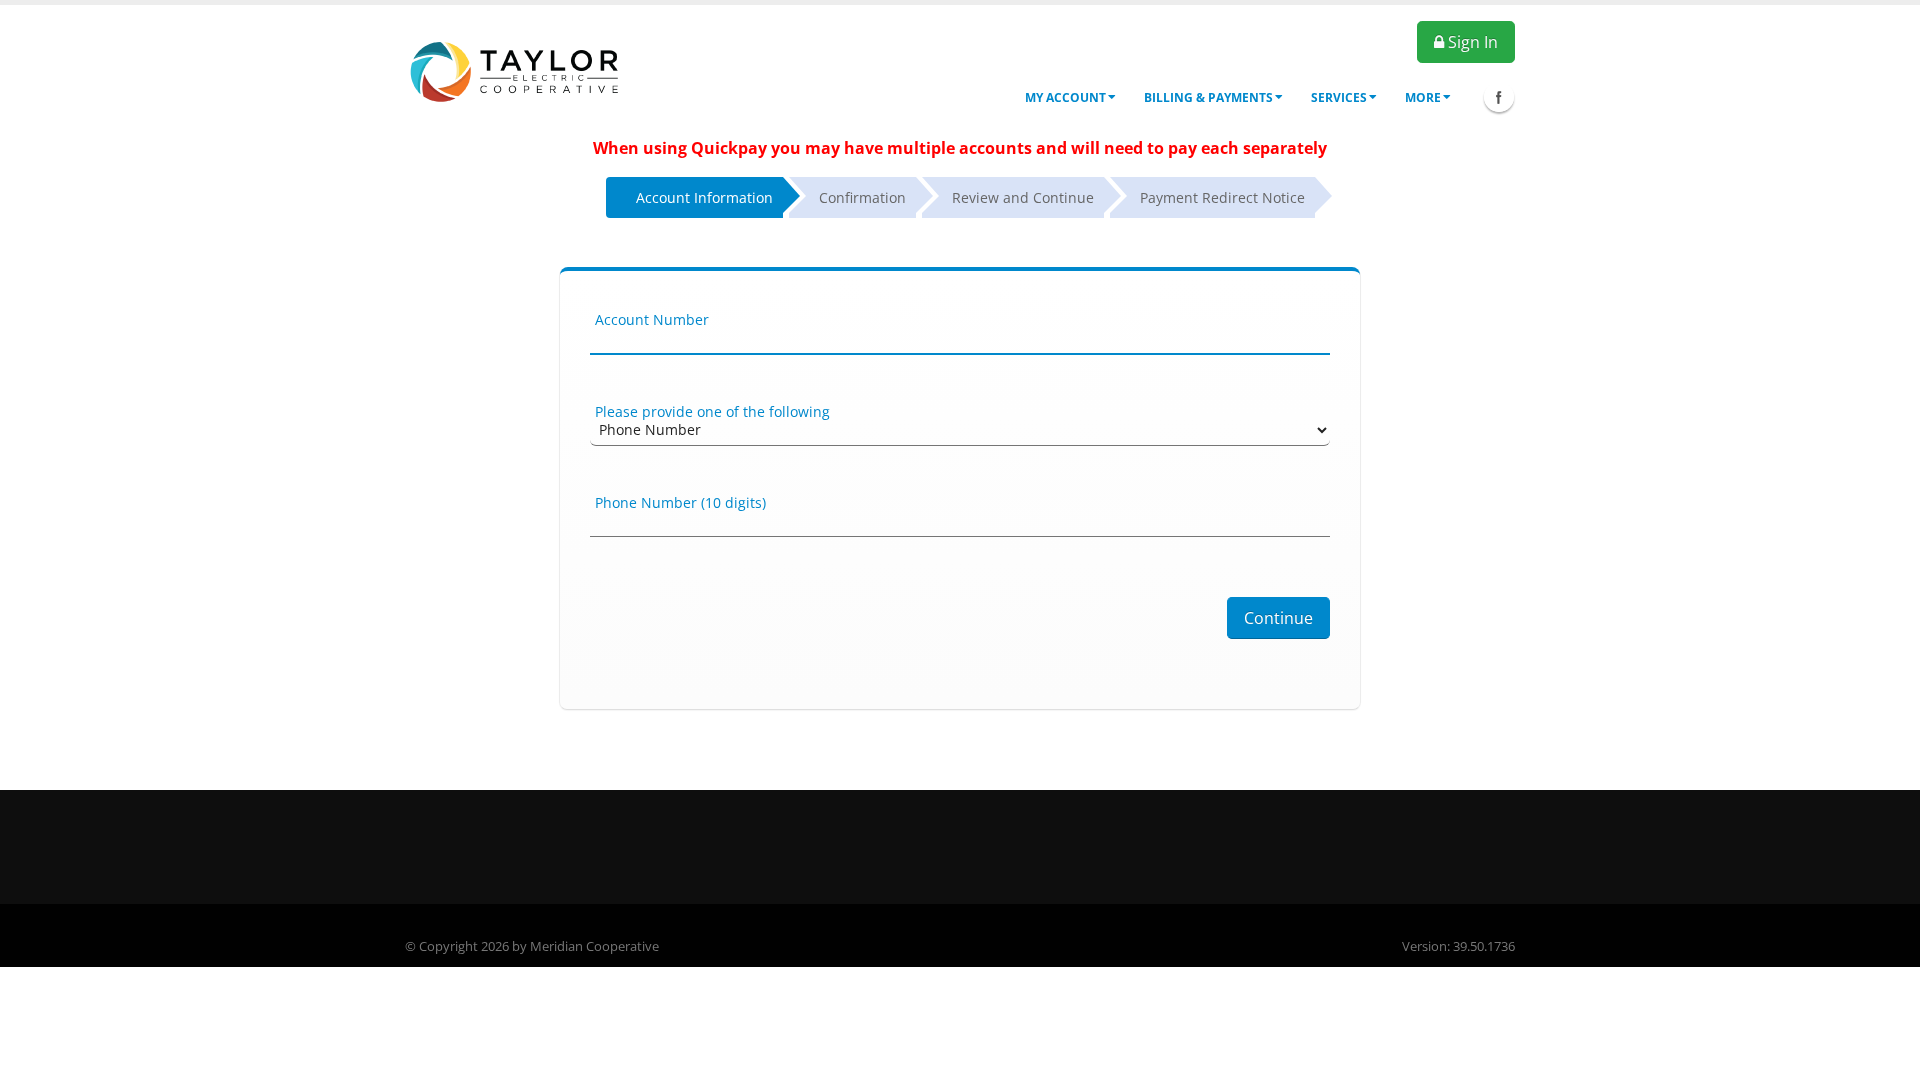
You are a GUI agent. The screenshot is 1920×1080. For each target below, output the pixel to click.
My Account (1065, 97)
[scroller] (1885, 1056)
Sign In (1471, 42)
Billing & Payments (1208, 97)
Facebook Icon (1499, 97)
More (1423, 97)
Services (1339, 97)
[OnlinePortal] (517, 68)
